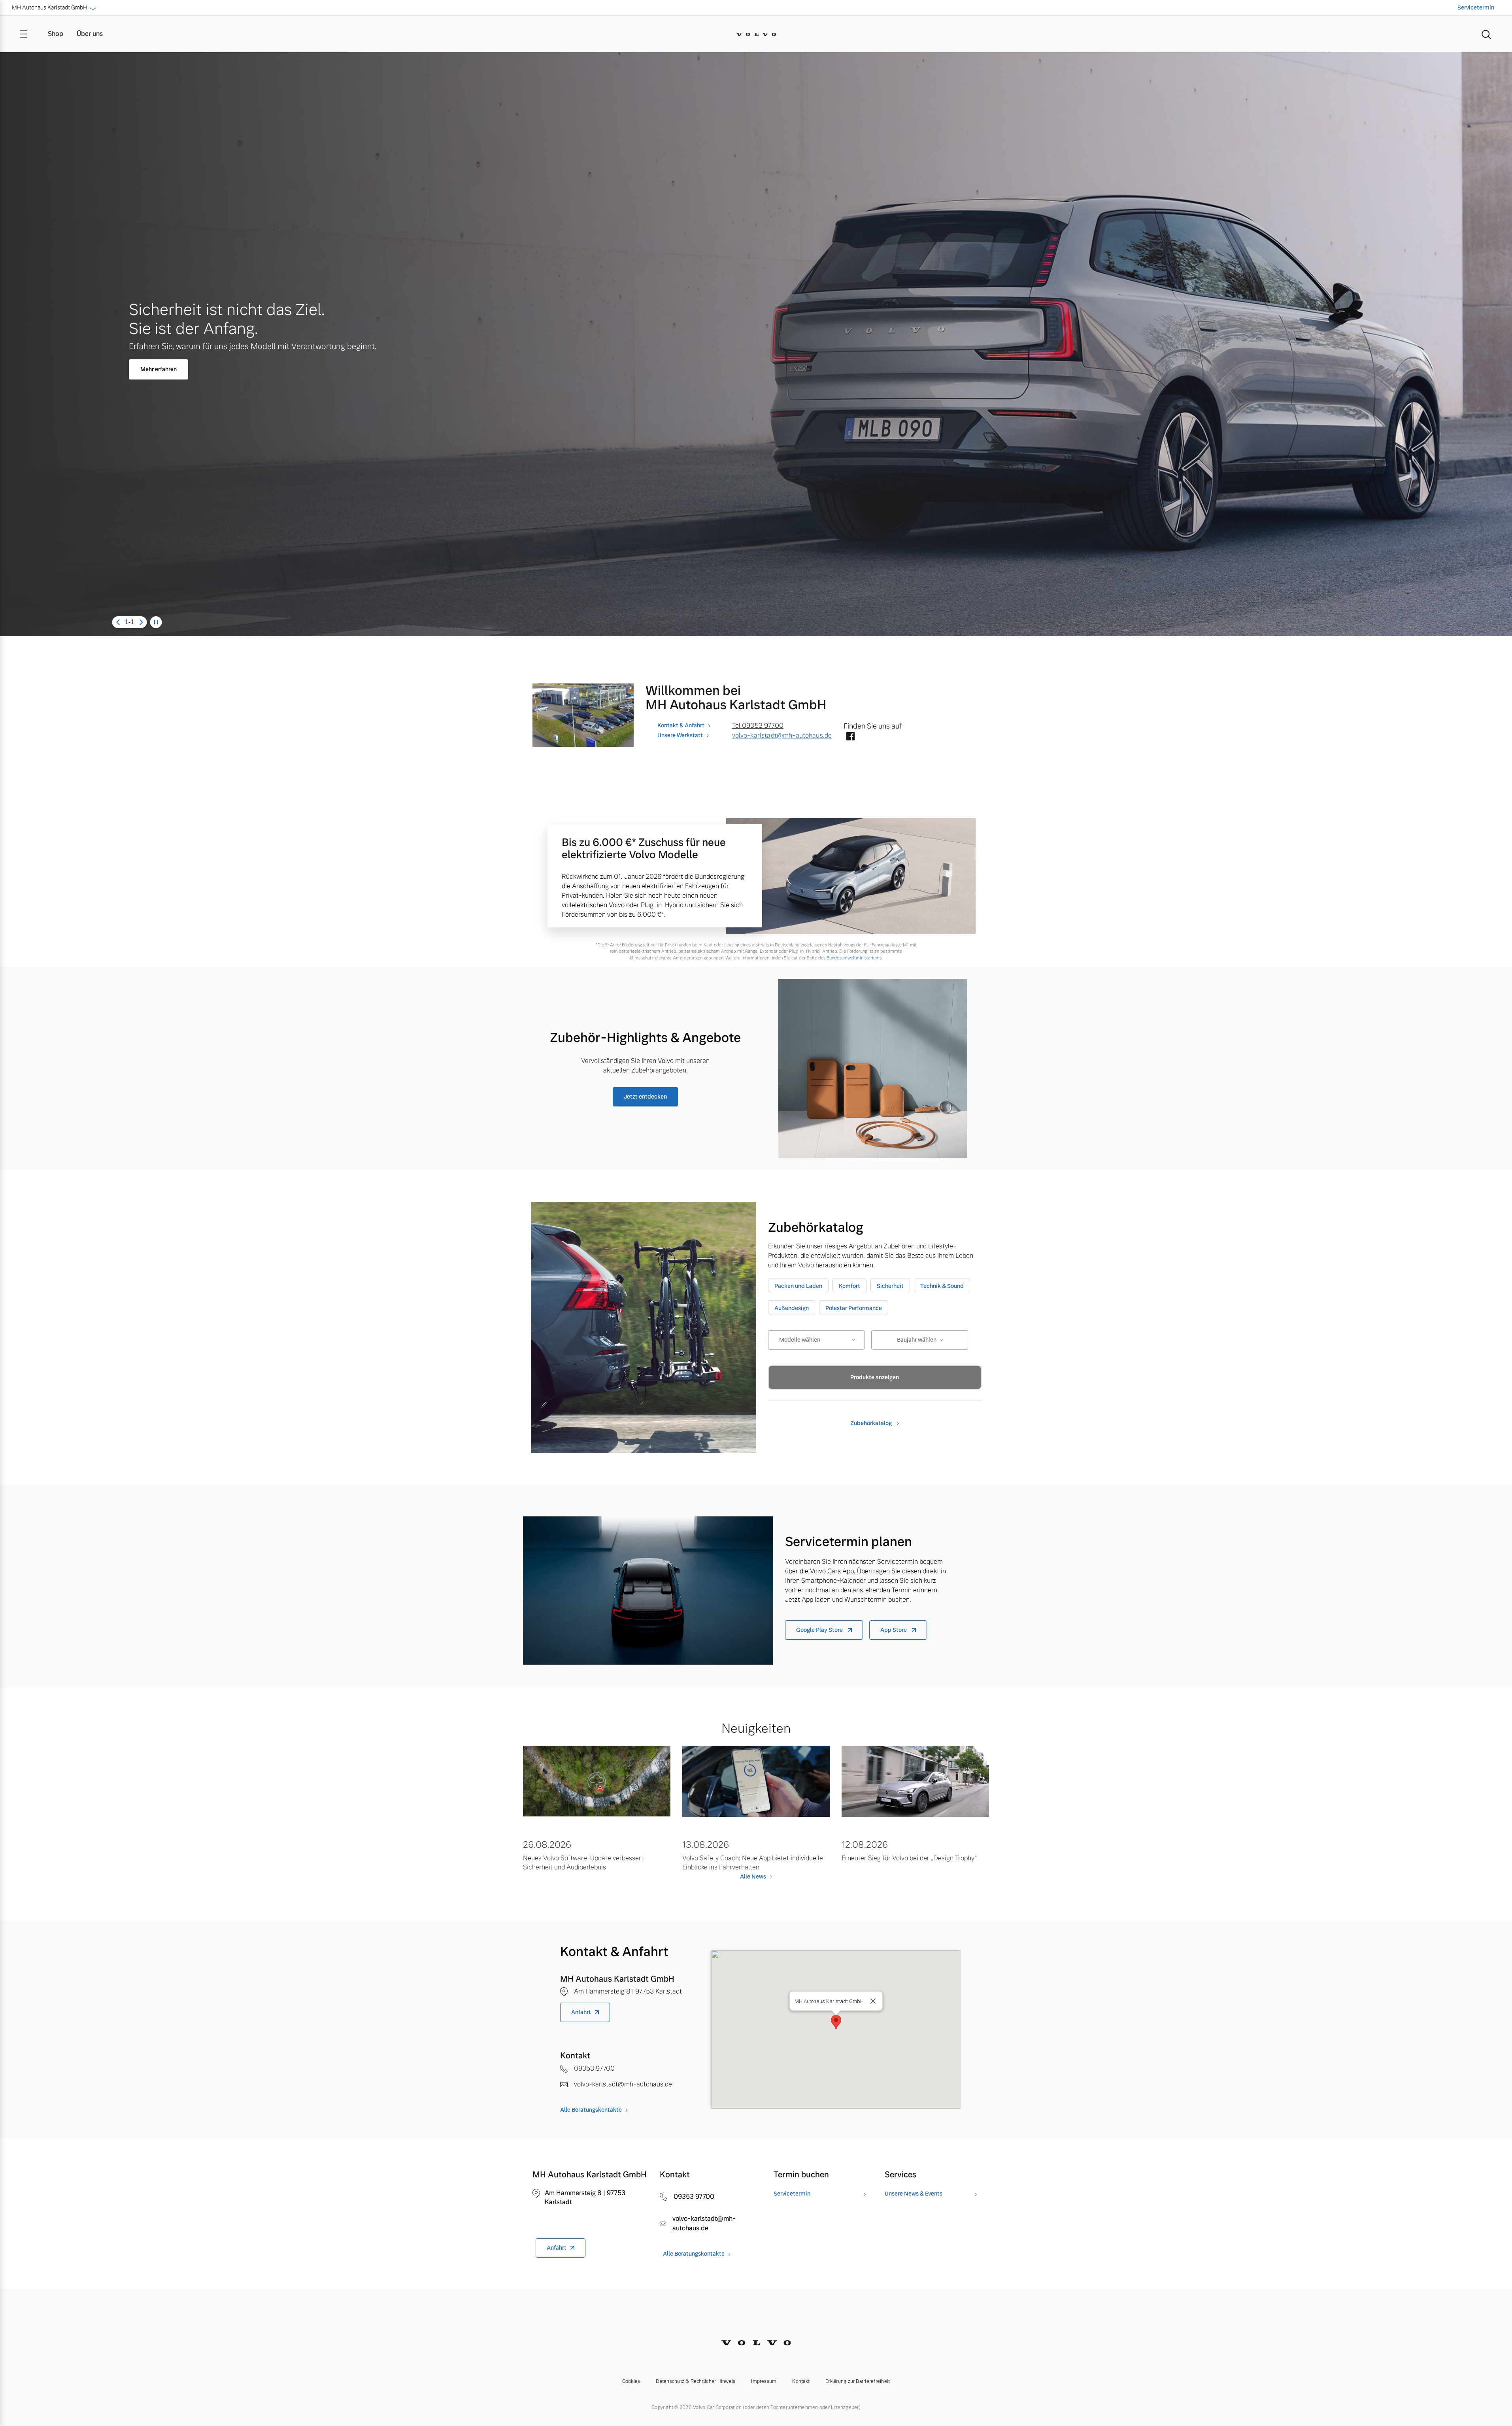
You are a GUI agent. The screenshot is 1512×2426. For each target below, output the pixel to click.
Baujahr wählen (917, 1340)
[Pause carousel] (156, 622)
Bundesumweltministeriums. (854, 958)
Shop (56, 34)
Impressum (764, 2381)
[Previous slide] (118, 622)
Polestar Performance (854, 1308)
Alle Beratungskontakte (591, 2110)
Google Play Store (820, 1630)
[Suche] (1486, 34)
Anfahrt (581, 2012)
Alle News (753, 1877)
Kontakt (801, 2381)
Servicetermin (1476, 8)
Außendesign (792, 1308)
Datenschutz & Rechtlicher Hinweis (696, 2381)
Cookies (631, 2381)
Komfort (849, 1286)
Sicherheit (890, 1286)
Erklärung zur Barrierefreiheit (858, 2381)
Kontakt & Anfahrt (681, 725)
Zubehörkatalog (872, 1423)
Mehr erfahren (159, 369)
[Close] (873, 2001)
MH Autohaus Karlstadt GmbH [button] (49, 8)
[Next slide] (141, 622)
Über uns (90, 34)
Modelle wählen (800, 1340)
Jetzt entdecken (645, 1097)
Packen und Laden (798, 1286)
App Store (894, 1630)
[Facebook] (850, 737)
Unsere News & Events (914, 2194)
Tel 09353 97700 (758, 726)
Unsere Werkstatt (680, 735)
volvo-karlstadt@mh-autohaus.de (782, 735)
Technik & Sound (942, 1286)
